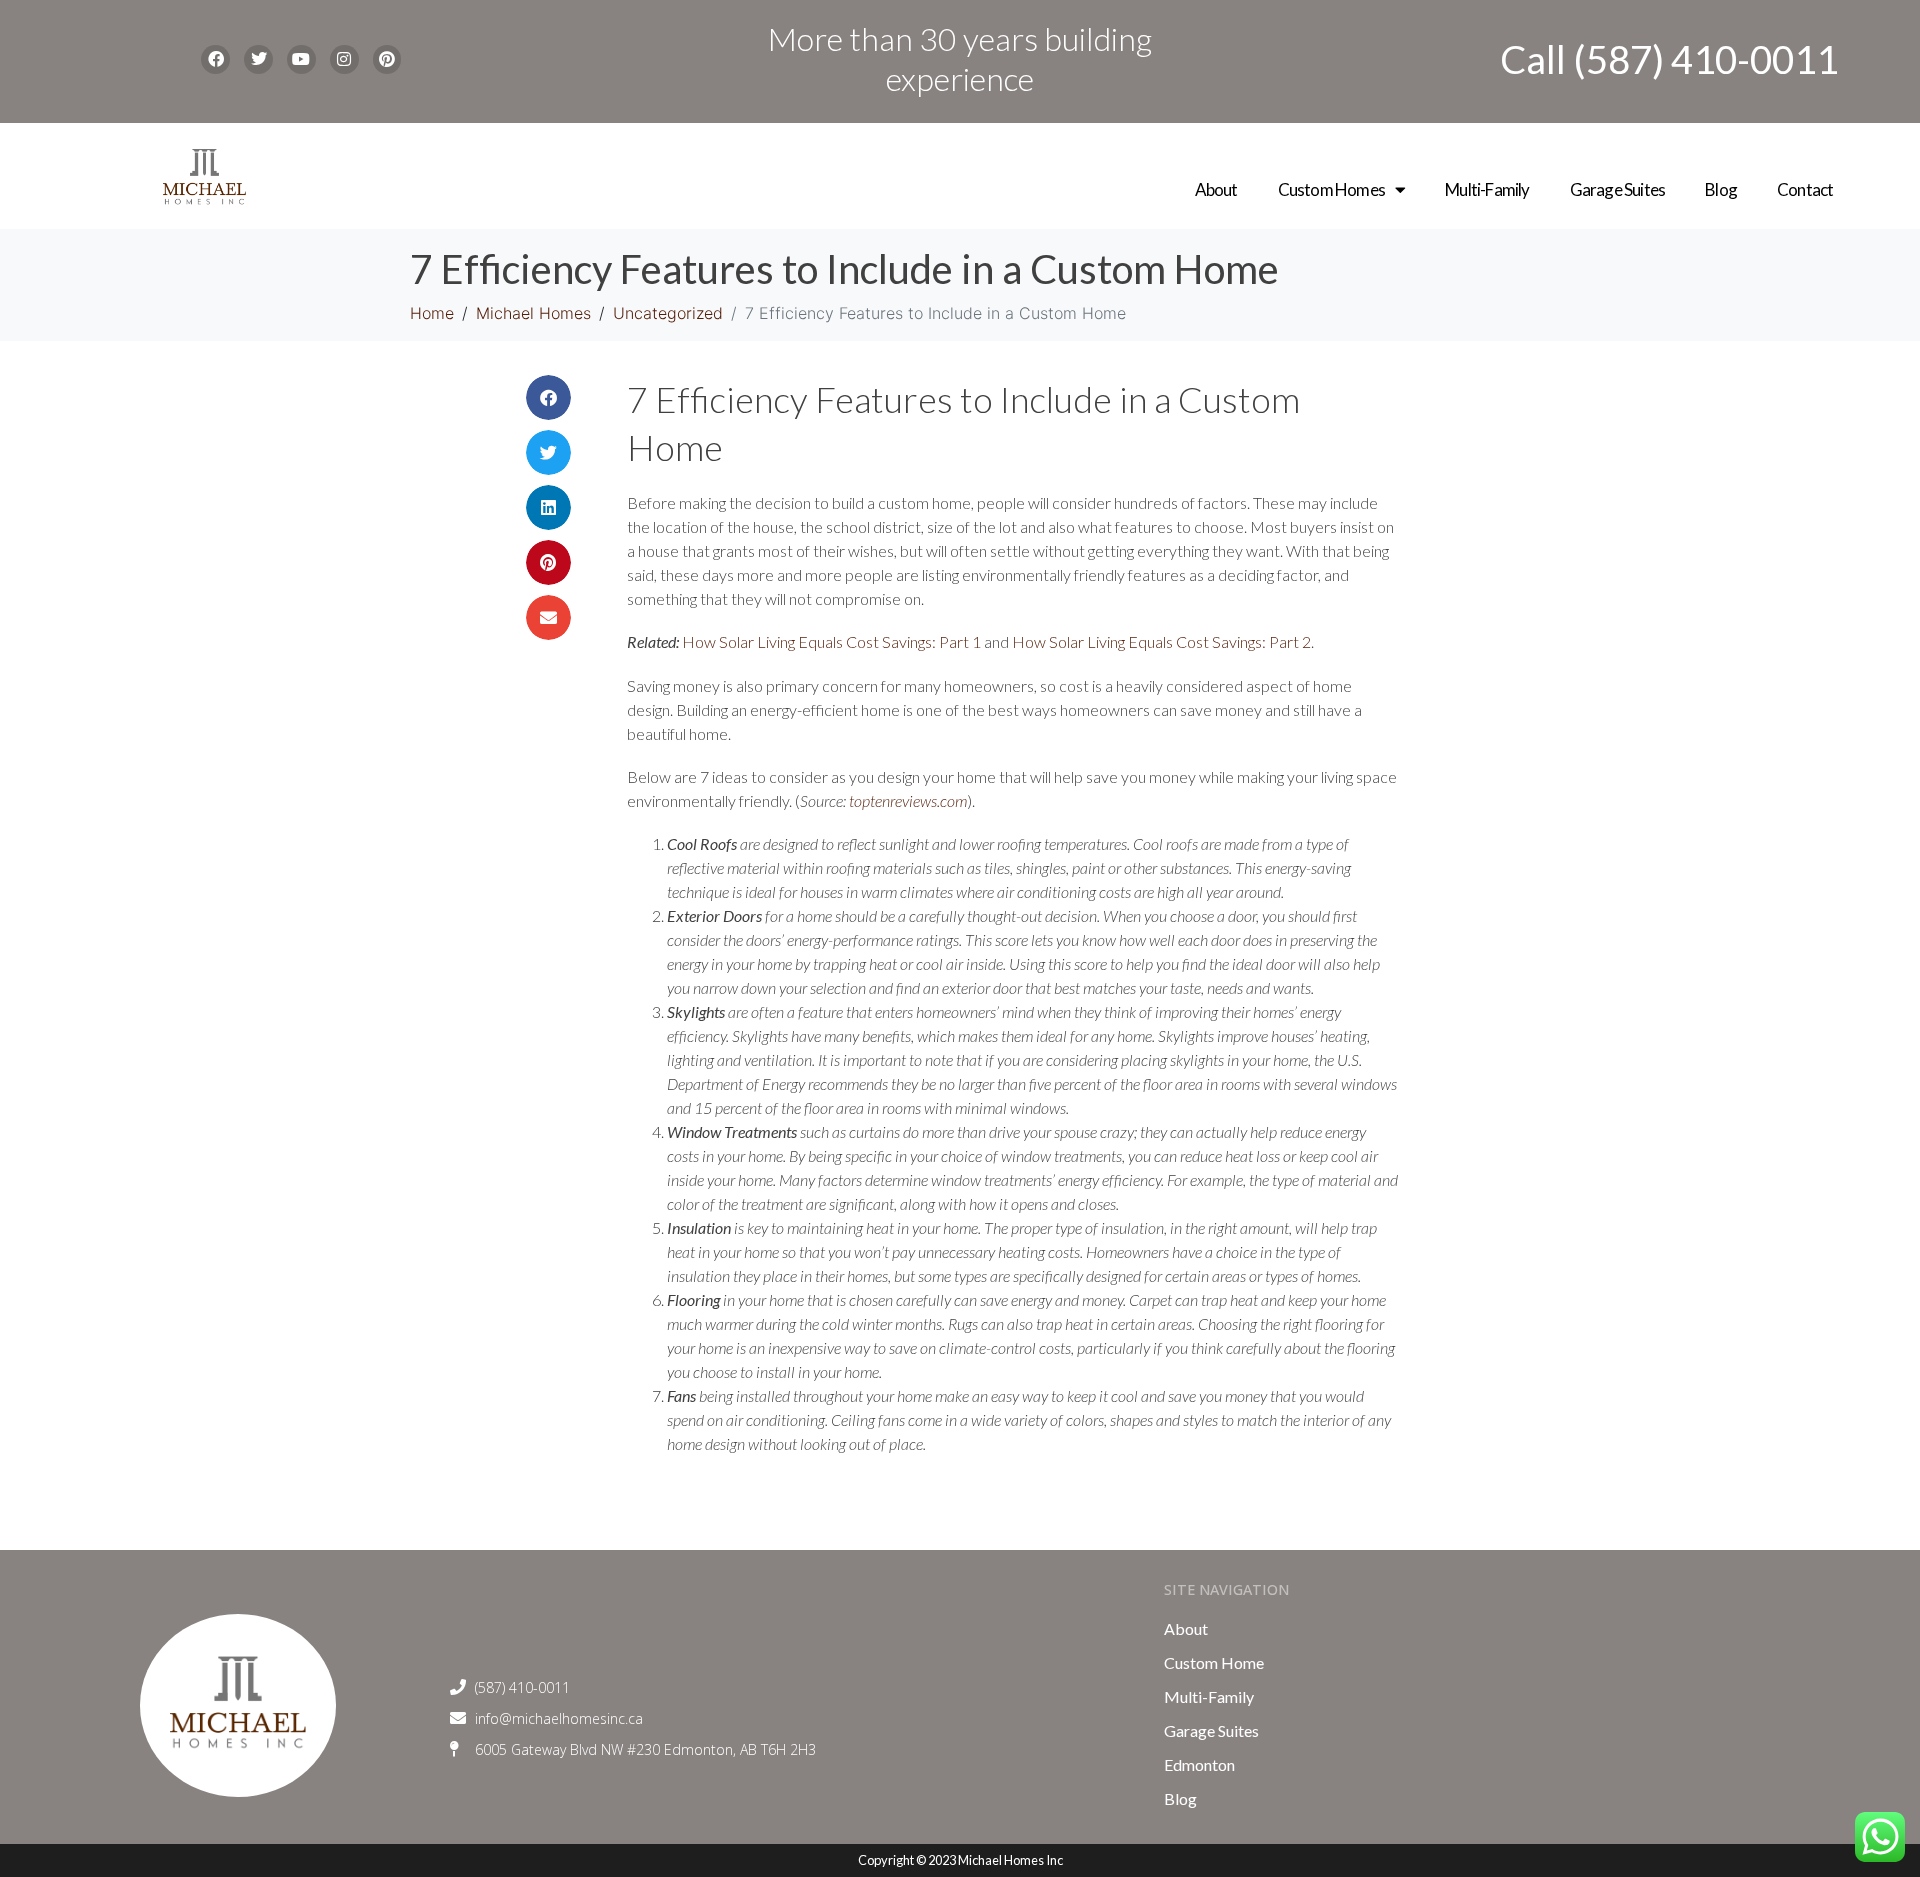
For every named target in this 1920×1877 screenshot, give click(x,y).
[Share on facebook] (548, 397)
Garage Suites (1618, 189)
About (1216, 189)
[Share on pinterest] (548, 562)
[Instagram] (344, 59)
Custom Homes (1331, 189)
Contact (1805, 189)
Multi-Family (1487, 189)
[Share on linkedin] (548, 507)
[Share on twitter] (548, 452)
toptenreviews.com (908, 800)
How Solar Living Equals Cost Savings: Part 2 (1161, 641)
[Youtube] (301, 59)
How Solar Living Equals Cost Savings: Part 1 (831, 641)
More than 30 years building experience (960, 58)
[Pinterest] (387, 59)
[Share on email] (548, 617)
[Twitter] (258, 59)
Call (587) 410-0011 (1669, 59)
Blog (1721, 189)
